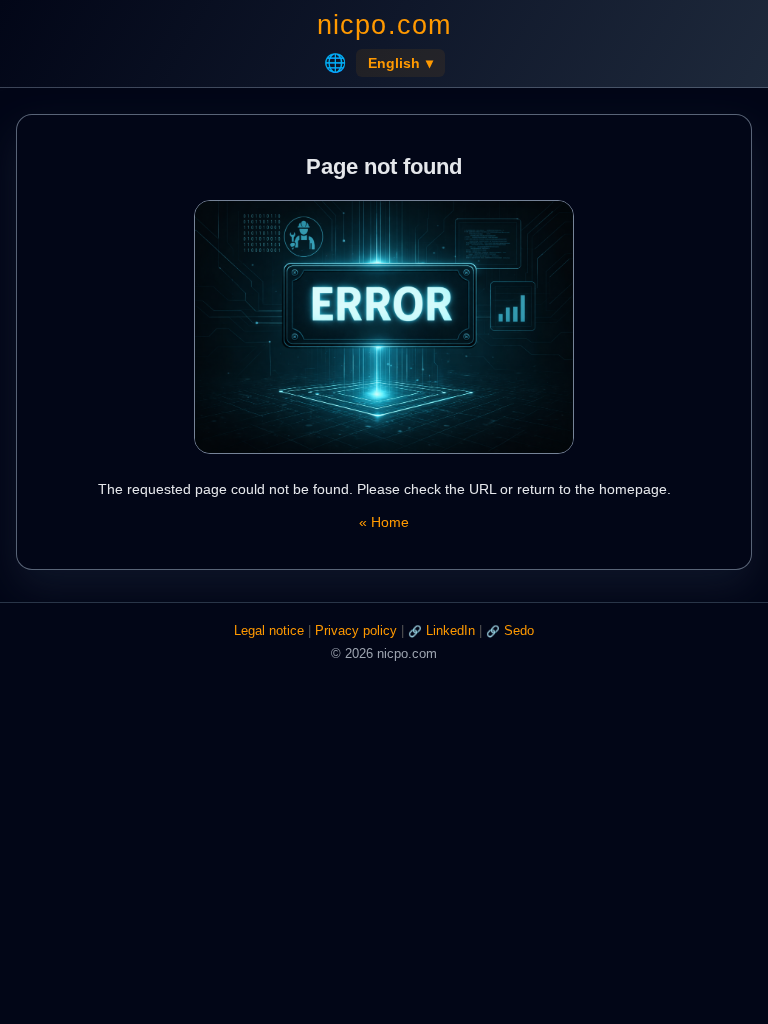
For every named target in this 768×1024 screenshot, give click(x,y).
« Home (384, 522)
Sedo (519, 630)
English (400, 63)
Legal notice (269, 630)
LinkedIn (450, 630)
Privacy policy (356, 630)
